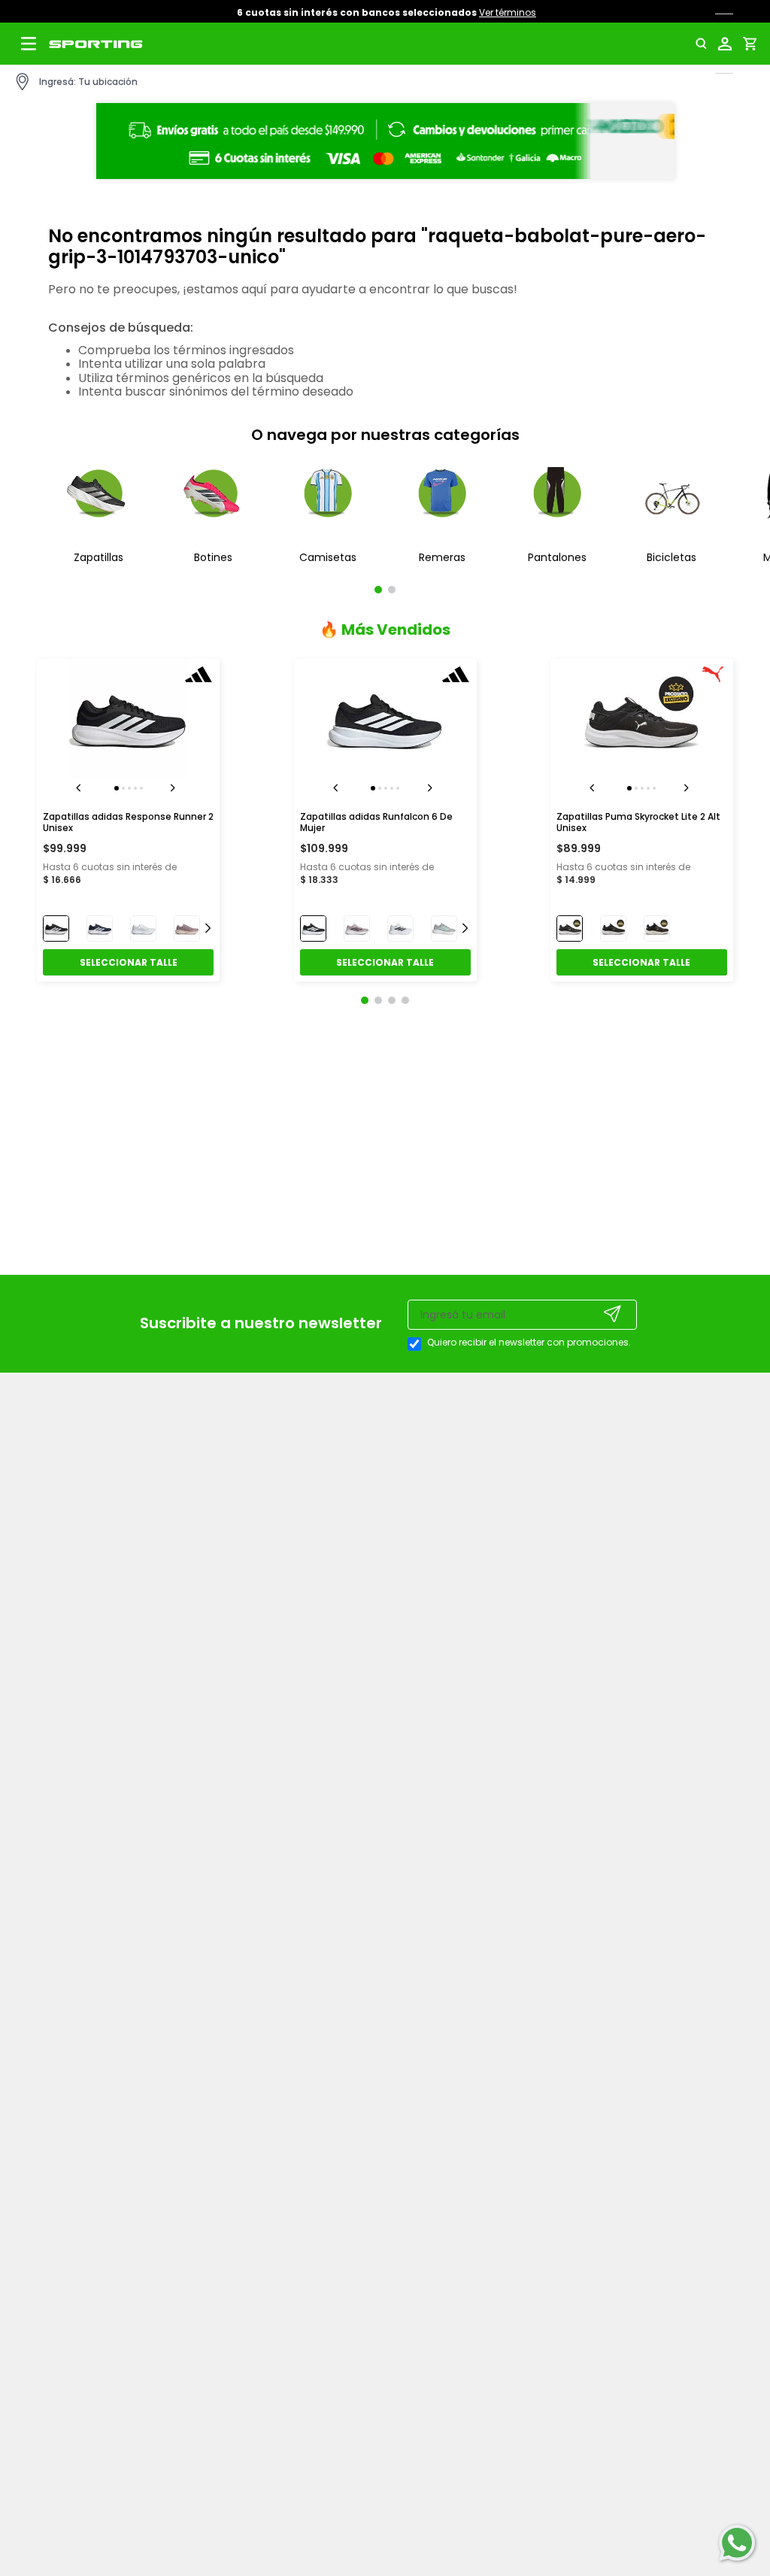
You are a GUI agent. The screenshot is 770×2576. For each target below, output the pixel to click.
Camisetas (328, 557)
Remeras (442, 557)
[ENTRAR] (728, 44)
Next (175, 788)
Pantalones (557, 557)
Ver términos (512, 12)
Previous (81, 788)
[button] (705, 44)
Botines (213, 557)
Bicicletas (671, 557)
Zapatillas (99, 557)
